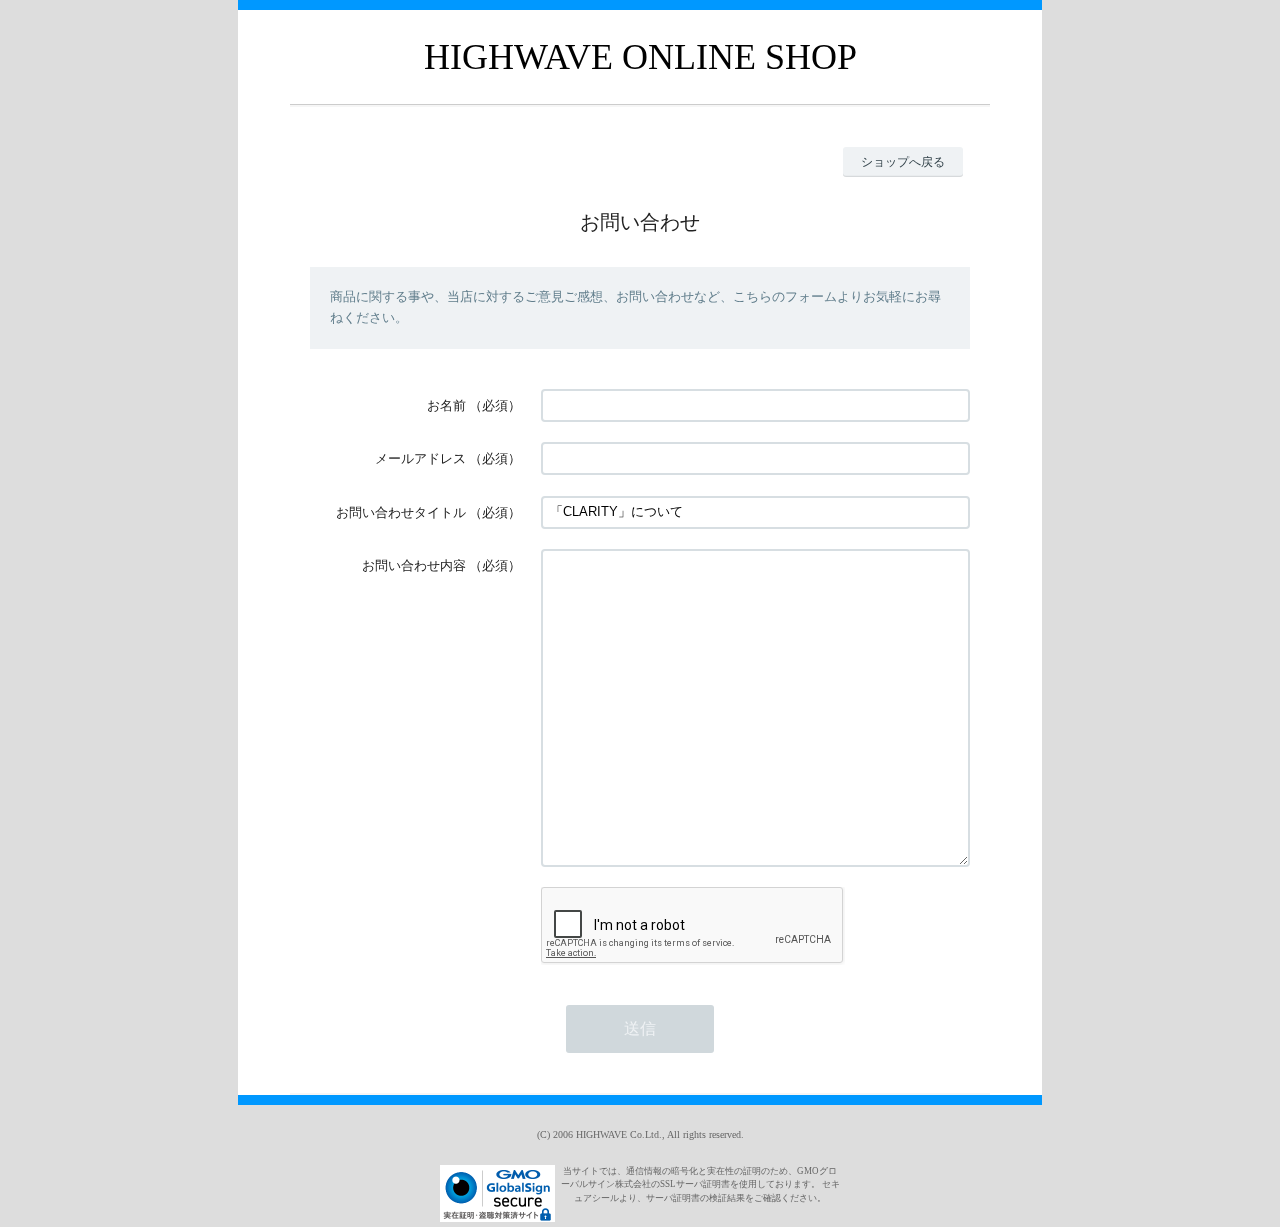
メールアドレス (420, 458)
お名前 (446, 405)
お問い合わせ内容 (414, 565)
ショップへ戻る (903, 162)
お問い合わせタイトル (401, 512)
